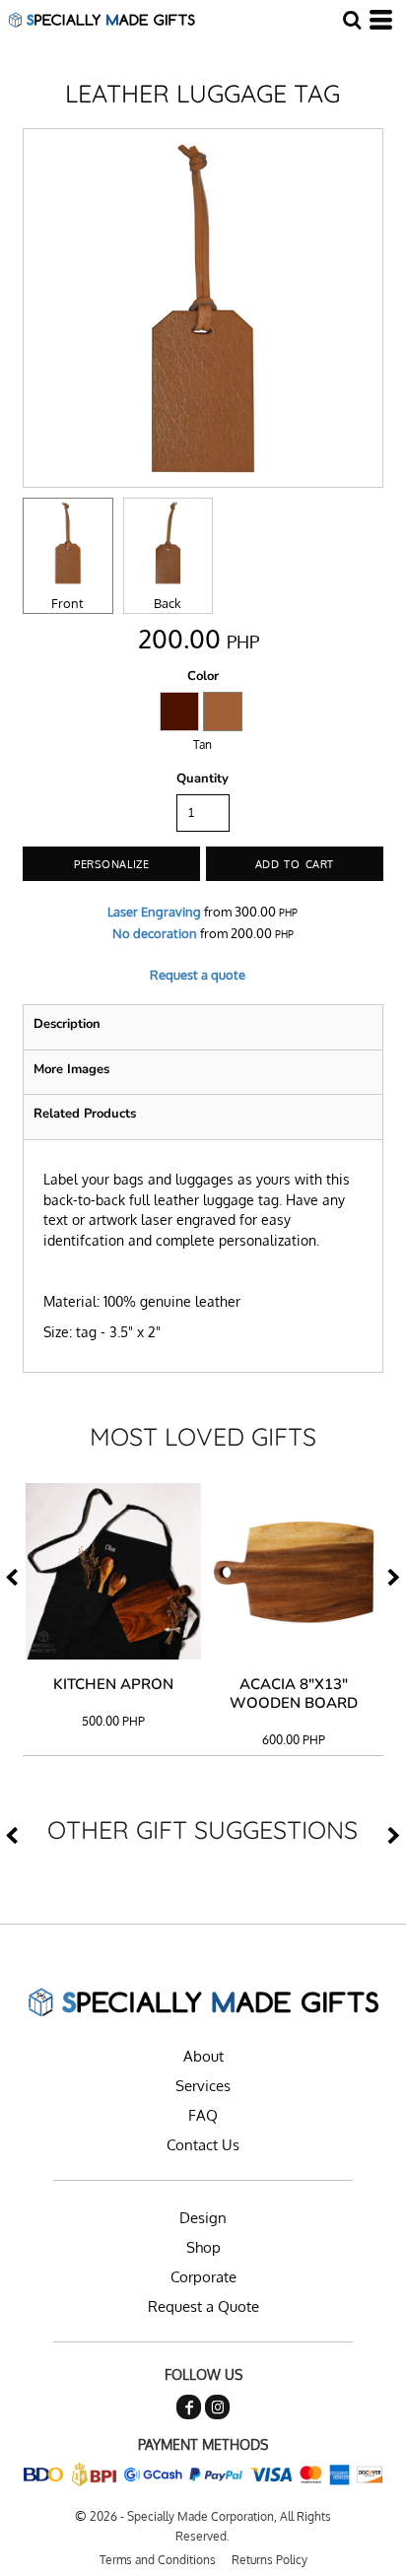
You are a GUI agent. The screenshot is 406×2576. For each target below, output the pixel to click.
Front (68, 603)
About (203, 2056)
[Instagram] (217, 2407)
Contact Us (203, 2145)
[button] (352, 20)
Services (203, 2086)
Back (168, 603)
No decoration (155, 933)
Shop (203, 2247)
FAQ (203, 2115)
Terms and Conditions (158, 2560)
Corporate (203, 2277)
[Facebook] (189, 2407)
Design (203, 2218)
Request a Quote (203, 2306)
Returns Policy (270, 2560)
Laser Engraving (154, 912)
